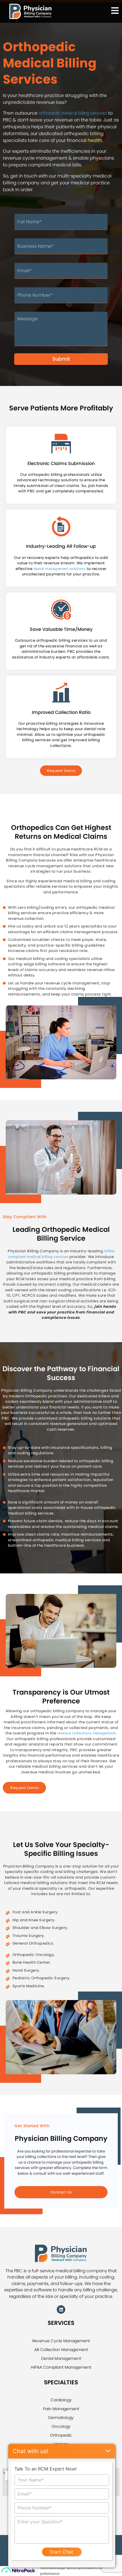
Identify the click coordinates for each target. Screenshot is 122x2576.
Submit (61, 359)
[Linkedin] (61, 2309)
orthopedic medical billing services (73, 113)
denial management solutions (60, 569)
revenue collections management (87, 1733)
